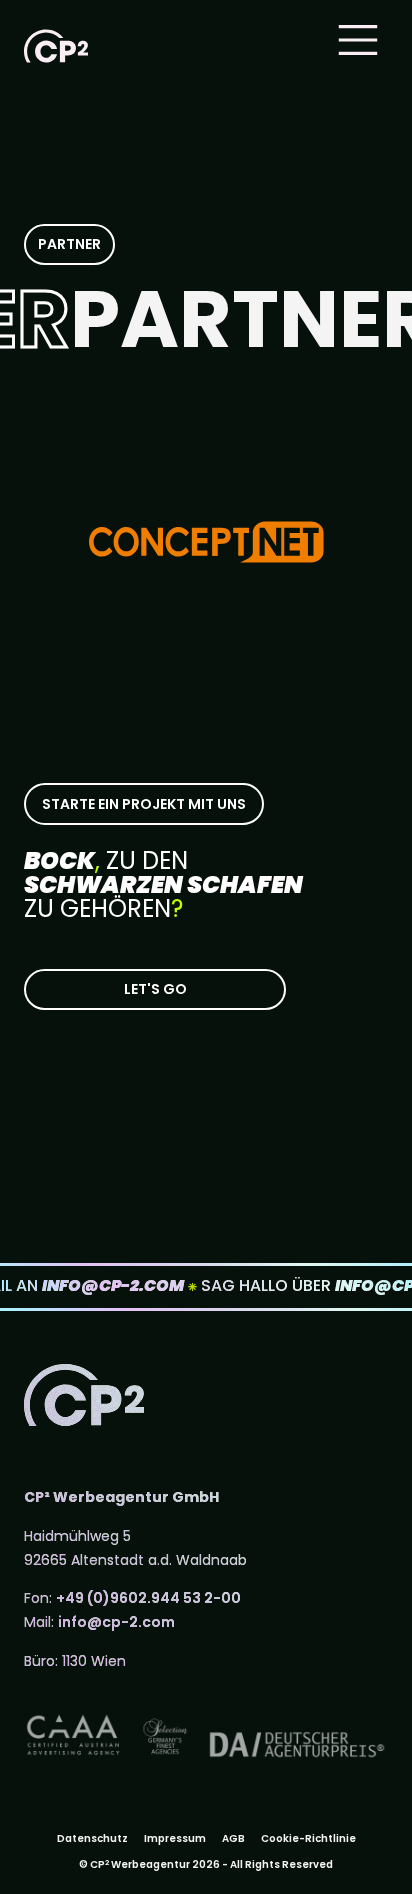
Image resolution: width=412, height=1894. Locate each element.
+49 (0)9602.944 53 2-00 (148, 1598)
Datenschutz (92, 1838)
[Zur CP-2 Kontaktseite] (155, 989)
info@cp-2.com (116, 1622)
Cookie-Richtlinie (308, 1838)
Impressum (175, 1838)
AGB (233, 1838)
